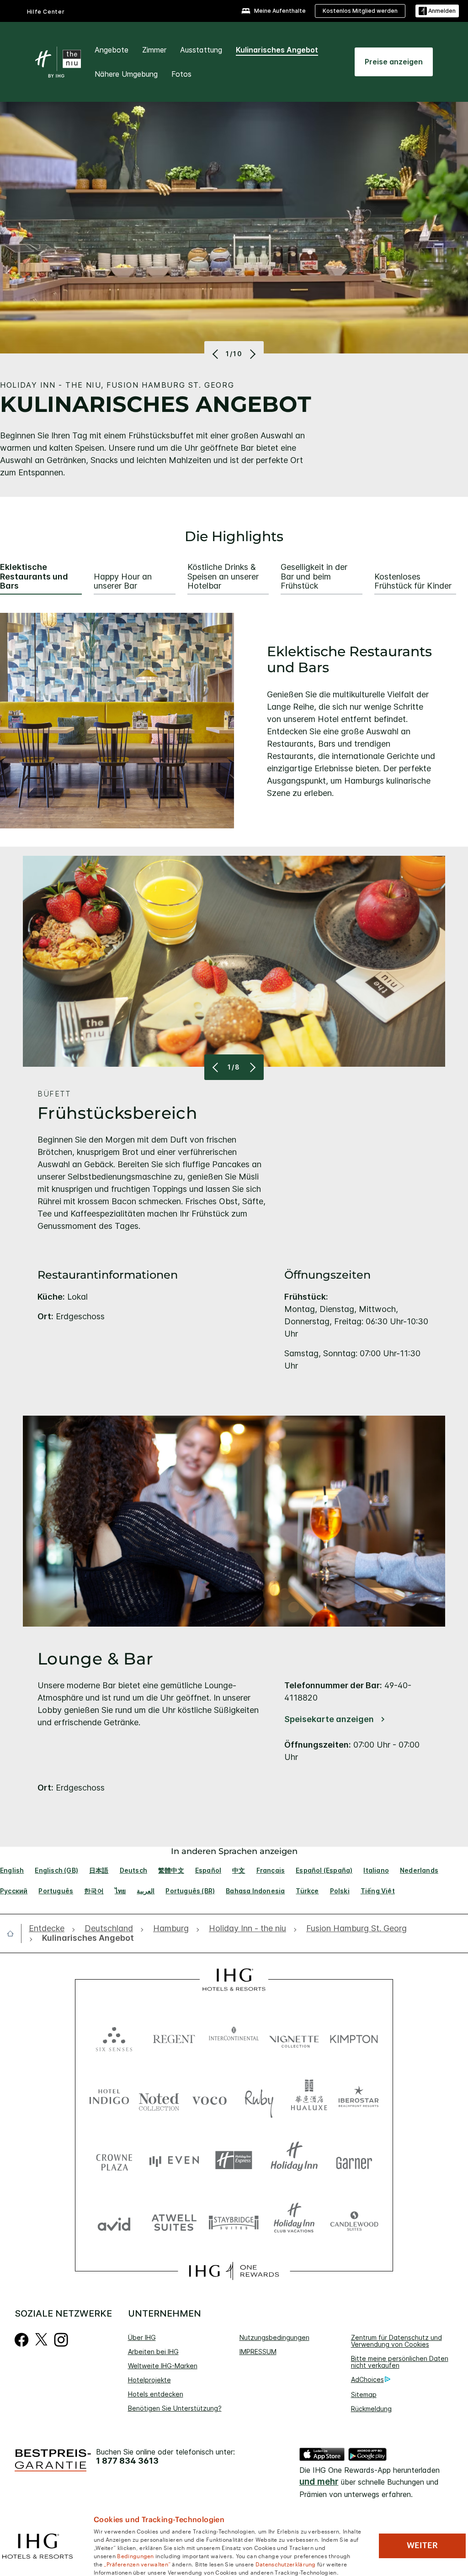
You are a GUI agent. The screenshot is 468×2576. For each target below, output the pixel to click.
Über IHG (142, 2337)
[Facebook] (22, 2339)
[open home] (14, 1933)
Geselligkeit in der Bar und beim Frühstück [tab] (314, 577)
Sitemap (364, 2394)
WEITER (422, 2545)
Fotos (181, 74)
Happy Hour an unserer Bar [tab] (123, 582)
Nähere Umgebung (126, 74)
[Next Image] (252, 354)
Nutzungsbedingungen (274, 2337)
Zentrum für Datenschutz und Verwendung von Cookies (396, 2341)
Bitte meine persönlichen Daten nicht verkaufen (400, 2362)
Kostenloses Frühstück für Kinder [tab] (413, 582)
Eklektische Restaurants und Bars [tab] (34, 577)
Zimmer (154, 50)
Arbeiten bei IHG (153, 2352)
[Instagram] (61, 2339)
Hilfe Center (46, 12)
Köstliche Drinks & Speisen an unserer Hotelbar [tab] (223, 577)
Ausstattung (201, 50)
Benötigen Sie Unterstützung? (175, 2408)
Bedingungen (135, 2555)
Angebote (112, 50)
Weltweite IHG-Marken (163, 2366)
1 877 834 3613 (127, 2461)
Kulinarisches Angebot (277, 50)
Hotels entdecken (156, 2394)
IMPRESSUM (258, 2352)
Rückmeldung (371, 2409)
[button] (437, 11)
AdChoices (367, 2379)
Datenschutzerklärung (286, 2564)
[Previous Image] (216, 354)
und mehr (319, 2482)
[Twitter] (41, 2339)
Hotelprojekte (149, 2380)
